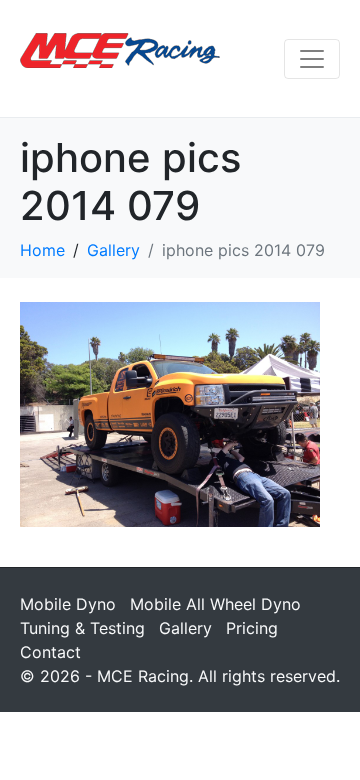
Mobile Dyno (68, 604)
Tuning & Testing (82, 628)
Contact (50, 652)
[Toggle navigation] (312, 59)
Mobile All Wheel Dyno (215, 604)
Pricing (252, 628)
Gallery (185, 628)
